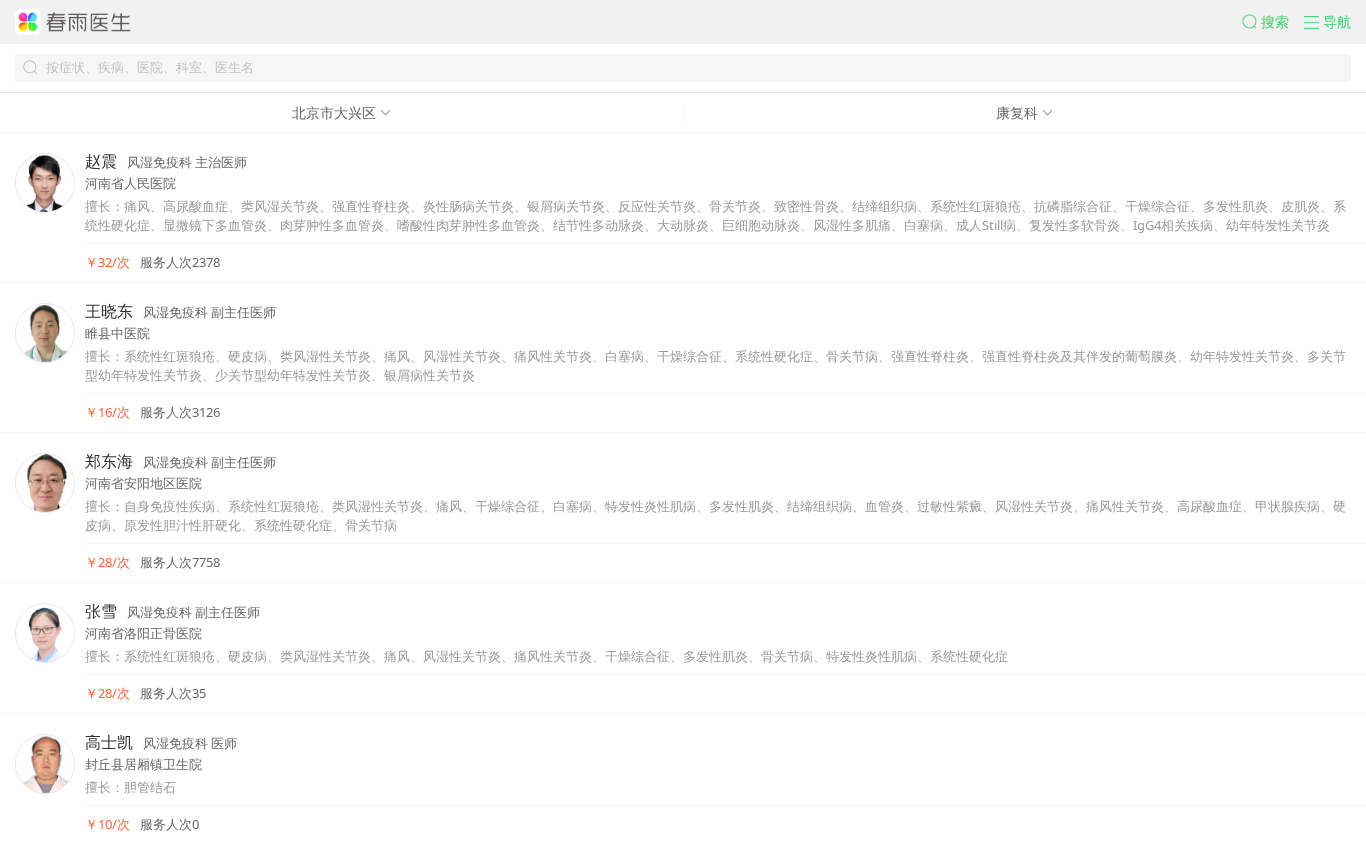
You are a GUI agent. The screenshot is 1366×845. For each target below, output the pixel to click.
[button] (1273, 22)
